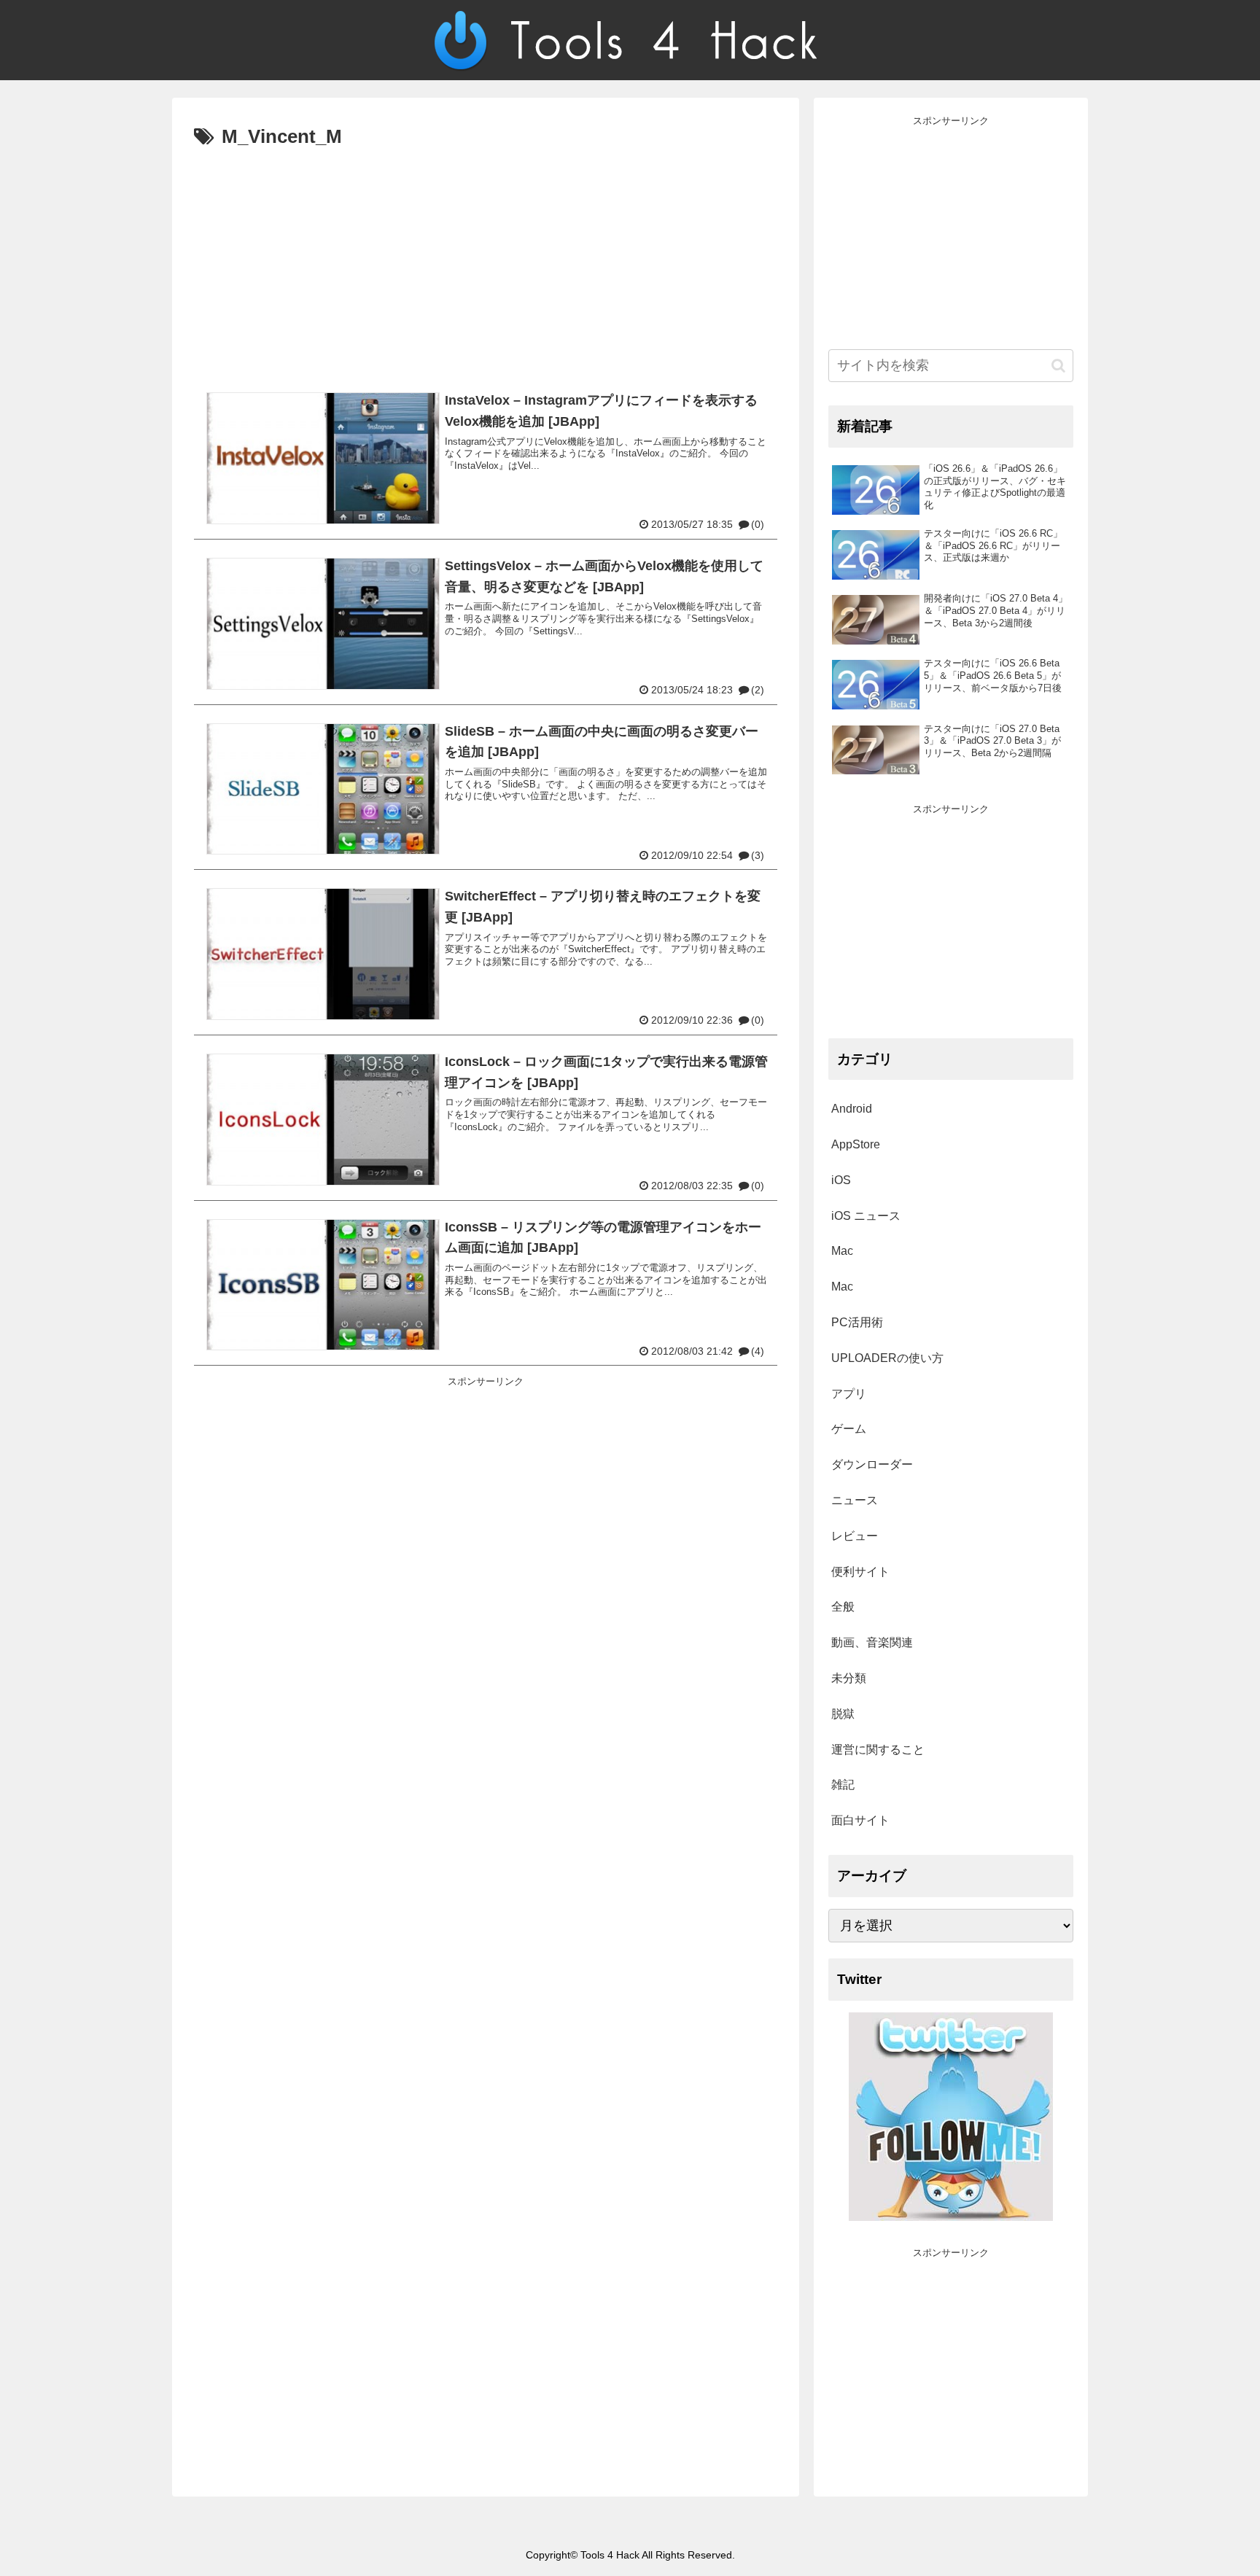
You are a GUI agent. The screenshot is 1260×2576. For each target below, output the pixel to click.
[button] (1058, 366)
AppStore (856, 1144)
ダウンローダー (872, 1464)
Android (852, 1109)
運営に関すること (878, 1750)
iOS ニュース (866, 1216)
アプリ (849, 1394)
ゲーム (849, 1429)
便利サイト (860, 1572)
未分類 (849, 1678)
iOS (841, 1180)
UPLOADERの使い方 (887, 1358)
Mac (842, 1251)
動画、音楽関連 (872, 1642)
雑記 (843, 1785)
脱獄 (843, 1714)
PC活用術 (857, 1322)
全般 (843, 1607)
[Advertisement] (486, 263)
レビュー (855, 1536)
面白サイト (860, 1820)
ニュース (855, 1500)
